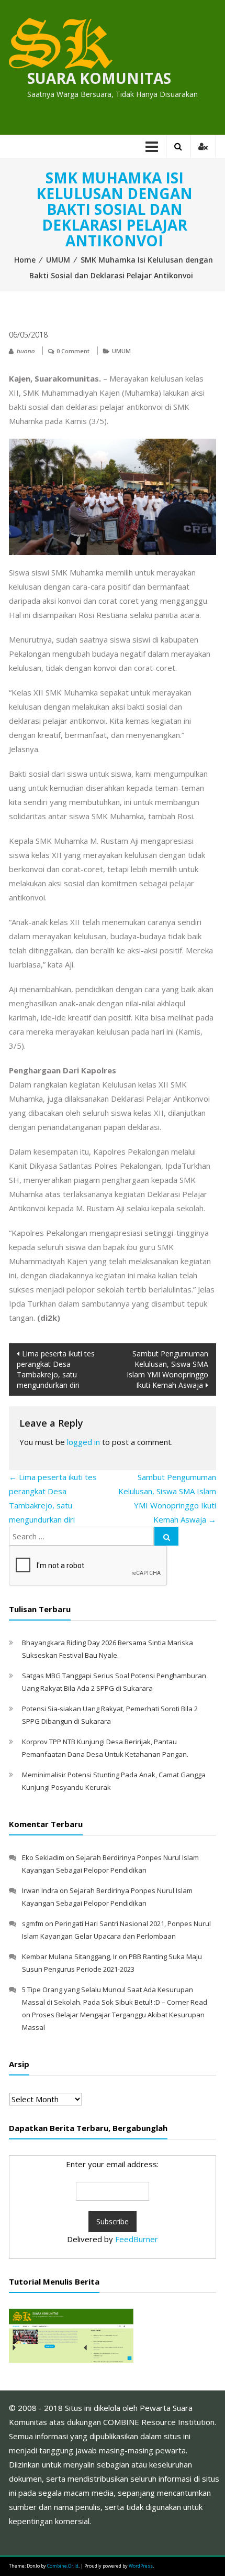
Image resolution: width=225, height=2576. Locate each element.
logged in (83, 1442)
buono (25, 351)
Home (25, 260)
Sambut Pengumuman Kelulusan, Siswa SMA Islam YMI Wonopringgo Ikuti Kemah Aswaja (167, 1369)
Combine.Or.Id (63, 2566)
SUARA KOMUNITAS (99, 78)
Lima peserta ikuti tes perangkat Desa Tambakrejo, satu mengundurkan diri (56, 1369)
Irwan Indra (40, 1890)
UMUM (58, 260)
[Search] (166, 1536)
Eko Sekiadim (43, 1857)
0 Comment (73, 351)
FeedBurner (137, 2239)
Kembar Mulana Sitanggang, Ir (70, 1957)
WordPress (141, 2566)
